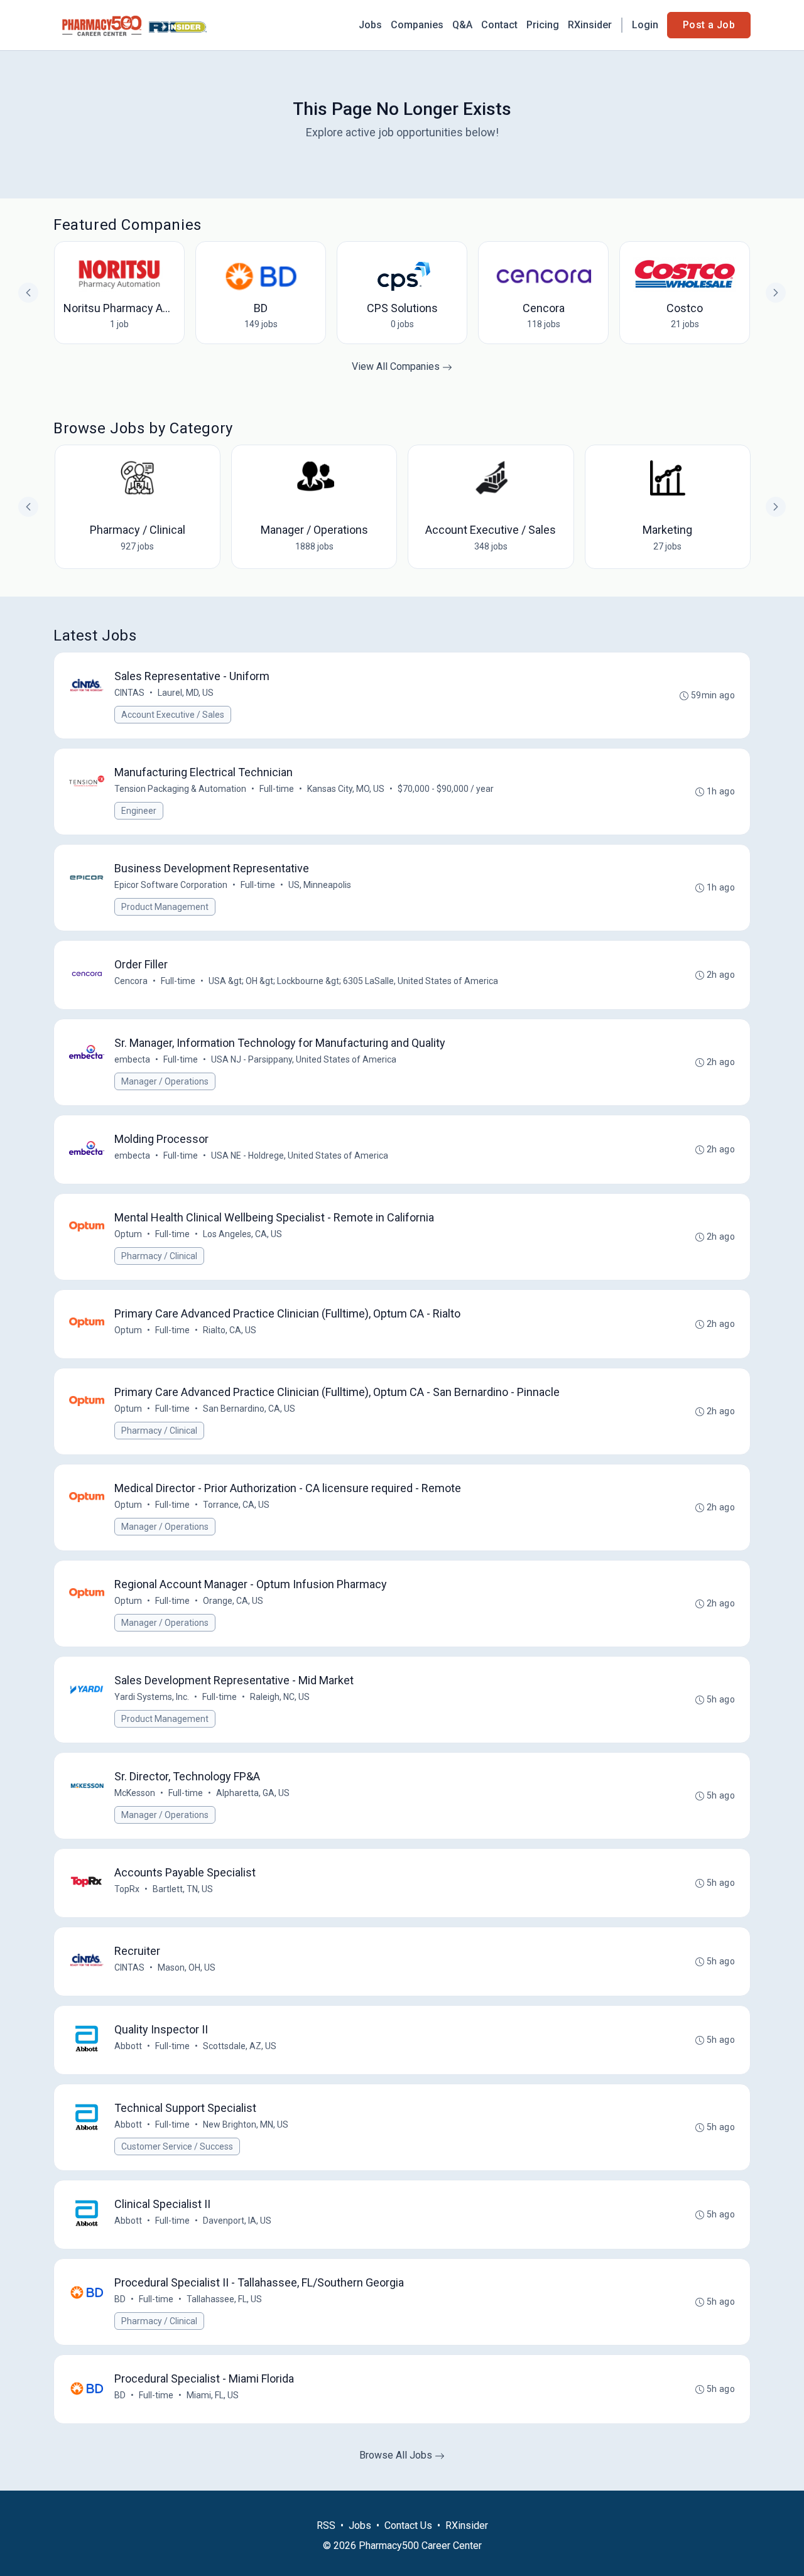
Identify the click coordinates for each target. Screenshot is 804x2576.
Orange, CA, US (233, 1601)
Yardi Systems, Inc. (152, 1697)
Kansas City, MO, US (346, 789)
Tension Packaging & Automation (180, 789)
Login (645, 25)
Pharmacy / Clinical (159, 1256)
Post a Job (709, 25)
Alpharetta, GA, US (253, 1793)
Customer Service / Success (177, 2146)
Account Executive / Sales (173, 715)
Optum (128, 1234)
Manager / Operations (165, 1081)
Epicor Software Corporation (171, 885)
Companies (417, 25)
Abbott (128, 2046)
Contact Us (408, 2525)
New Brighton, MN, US (246, 2124)
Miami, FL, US (213, 2395)
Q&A (462, 25)
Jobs (370, 25)
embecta (132, 1059)
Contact (499, 25)
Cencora (131, 981)
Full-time (277, 789)
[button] (776, 507)
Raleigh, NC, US (280, 1697)
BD (120, 2299)
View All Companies (397, 366)
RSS (326, 2525)
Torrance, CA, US (236, 1505)
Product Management (165, 907)
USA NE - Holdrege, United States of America (300, 1155)
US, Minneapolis (320, 885)
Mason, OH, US (187, 1967)
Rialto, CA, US (230, 1330)
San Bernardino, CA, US (249, 1409)
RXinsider (590, 25)
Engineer (139, 811)
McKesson (135, 1793)
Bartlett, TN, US (183, 1889)
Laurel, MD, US (186, 693)
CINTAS (129, 693)
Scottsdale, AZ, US (240, 2046)
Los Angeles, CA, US (242, 1234)
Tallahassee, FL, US (224, 2299)
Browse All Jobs (397, 2455)
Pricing (543, 25)
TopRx (127, 1889)
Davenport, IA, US (237, 2221)
